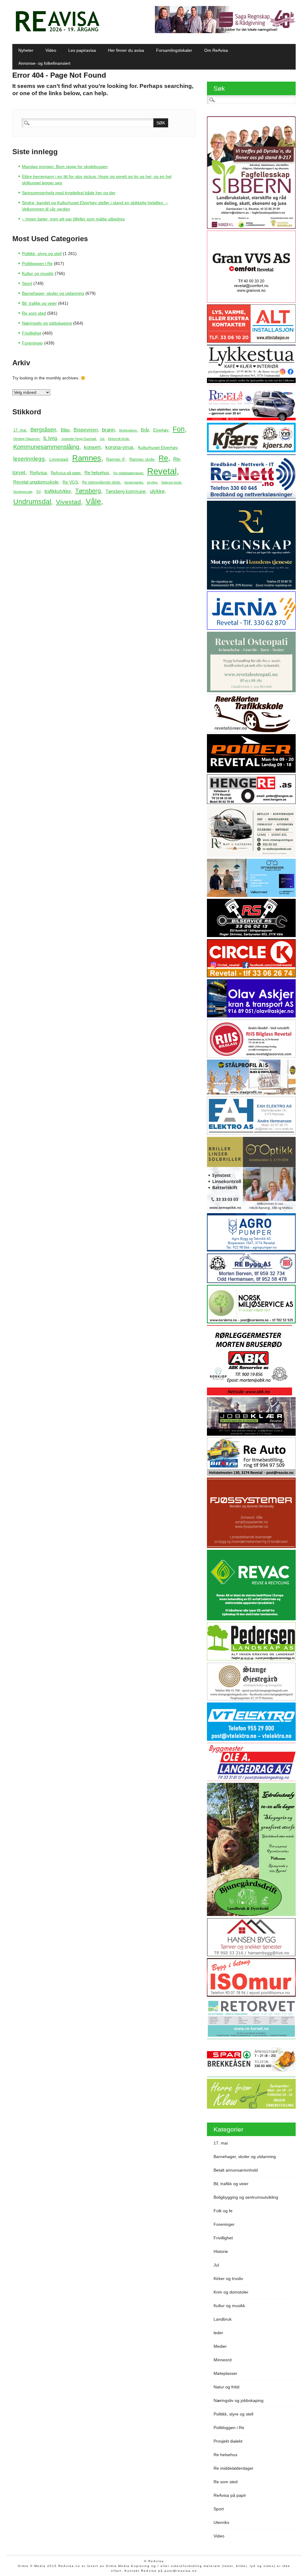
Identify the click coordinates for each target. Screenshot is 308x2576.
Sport (27, 283)
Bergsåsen (43, 430)
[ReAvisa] (57, 32)
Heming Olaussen (26, 439)
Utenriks (221, 2522)
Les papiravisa (82, 50)
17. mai (20, 430)
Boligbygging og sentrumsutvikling (246, 2197)
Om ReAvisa (216, 50)
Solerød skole (171, 482)
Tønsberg (88, 491)
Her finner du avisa (126, 50)
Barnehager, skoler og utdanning (53, 293)
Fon (179, 429)
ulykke (157, 491)
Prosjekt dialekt (228, 2441)
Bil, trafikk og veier (39, 303)
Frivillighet (32, 333)
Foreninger (32, 343)
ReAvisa (38, 473)
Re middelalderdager (128, 473)
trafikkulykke (58, 491)
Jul (102, 439)
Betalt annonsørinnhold (236, 2170)
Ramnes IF (116, 459)
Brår (145, 430)
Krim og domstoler (231, 2292)
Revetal (162, 471)
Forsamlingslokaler (174, 50)
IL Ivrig (50, 438)
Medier (220, 2346)
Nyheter (26, 50)
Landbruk (223, 2319)
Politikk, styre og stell (42, 254)
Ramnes (87, 458)
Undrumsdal (32, 502)
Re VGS (70, 482)
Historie (221, 2251)
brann (108, 430)
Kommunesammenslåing (46, 447)
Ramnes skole (142, 459)
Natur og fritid (226, 2387)
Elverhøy (161, 430)
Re (163, 458)
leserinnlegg (29, 459)
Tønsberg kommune (126, 491)
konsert (92, 447)
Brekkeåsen (128, 430)
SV (38, 492)
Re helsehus (97, 473)
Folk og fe (223, 2211)
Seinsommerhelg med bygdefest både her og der (69, 193)
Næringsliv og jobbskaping (47, 323)
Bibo (65, 430)
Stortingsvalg (23, 492)
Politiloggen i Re (37, 263)
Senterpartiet (134, 482)
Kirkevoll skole (119, 439)
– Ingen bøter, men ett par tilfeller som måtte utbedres (73, 219)
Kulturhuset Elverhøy (158, 448)
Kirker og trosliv (228, 2279)
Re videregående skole (101, 482)
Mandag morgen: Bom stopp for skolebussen (65, 167)
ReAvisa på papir (66, 473)
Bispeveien (86, 430)
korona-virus (119, 447)
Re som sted (34, 313)
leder (218, 2333)
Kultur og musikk (38, 273)
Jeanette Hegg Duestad (79, 439)
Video (51, 50)
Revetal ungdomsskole (36, 482)
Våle (93, 501)
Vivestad (68, 502)
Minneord (223, 2360)
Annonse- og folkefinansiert (44, 63)
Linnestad (59, 459)
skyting (152, 482)
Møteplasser (225, 2373)
